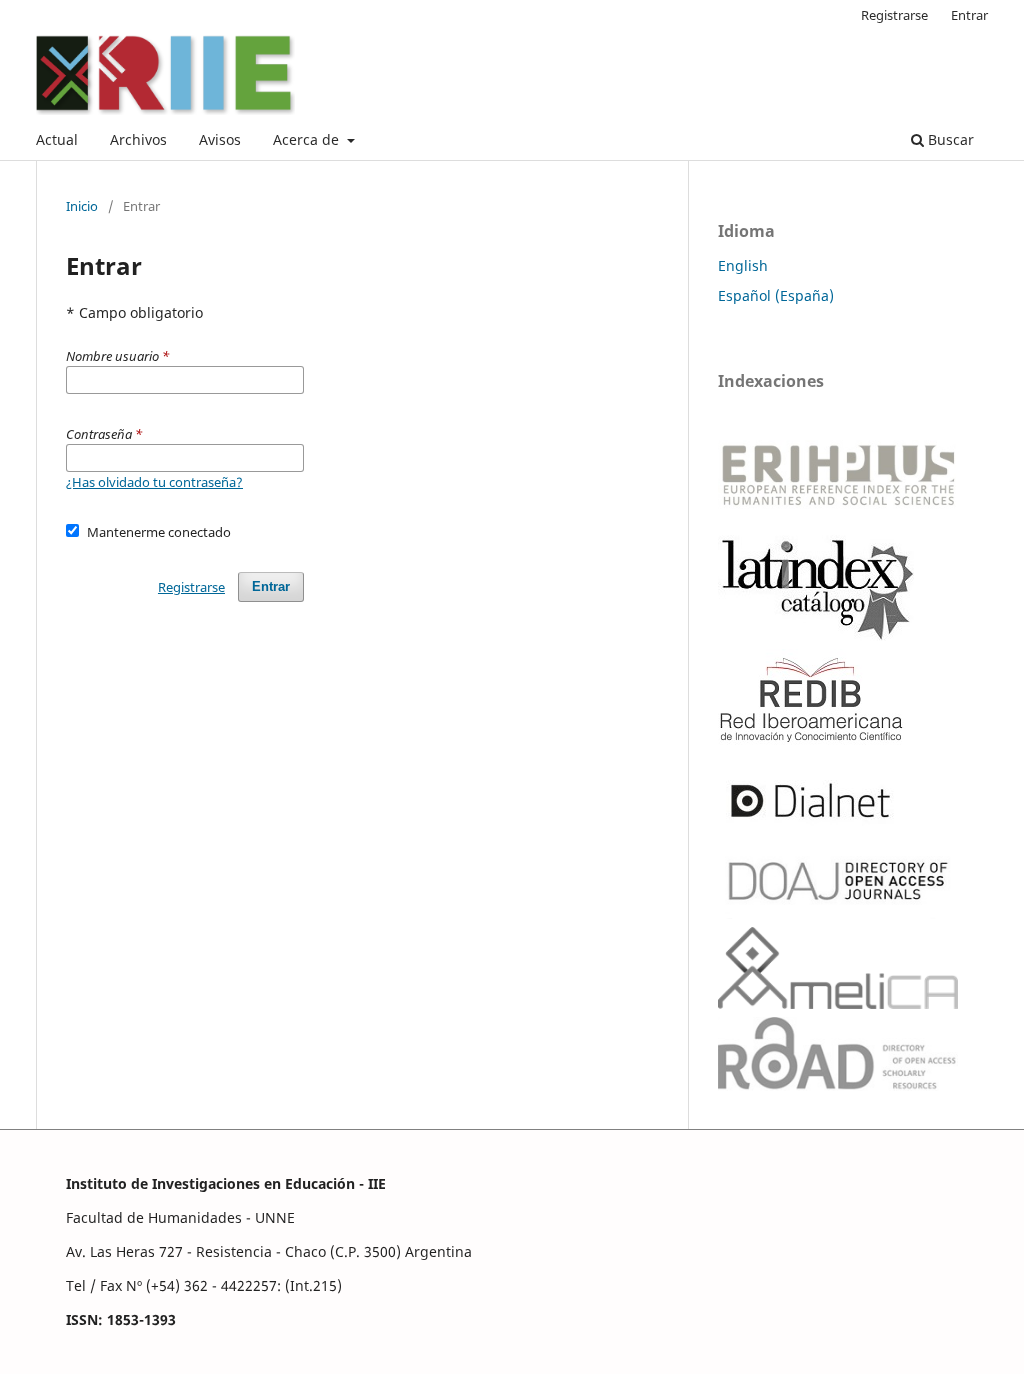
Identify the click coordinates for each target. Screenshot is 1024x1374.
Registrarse (894, 15)
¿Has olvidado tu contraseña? (154, 482)
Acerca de (308, 139)
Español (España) (776, 295)
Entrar (969, 15)
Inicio (82, 206)
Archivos (138, 139)
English (743, 265)
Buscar (949, 139)
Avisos (220, 139)
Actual (57, 139)
